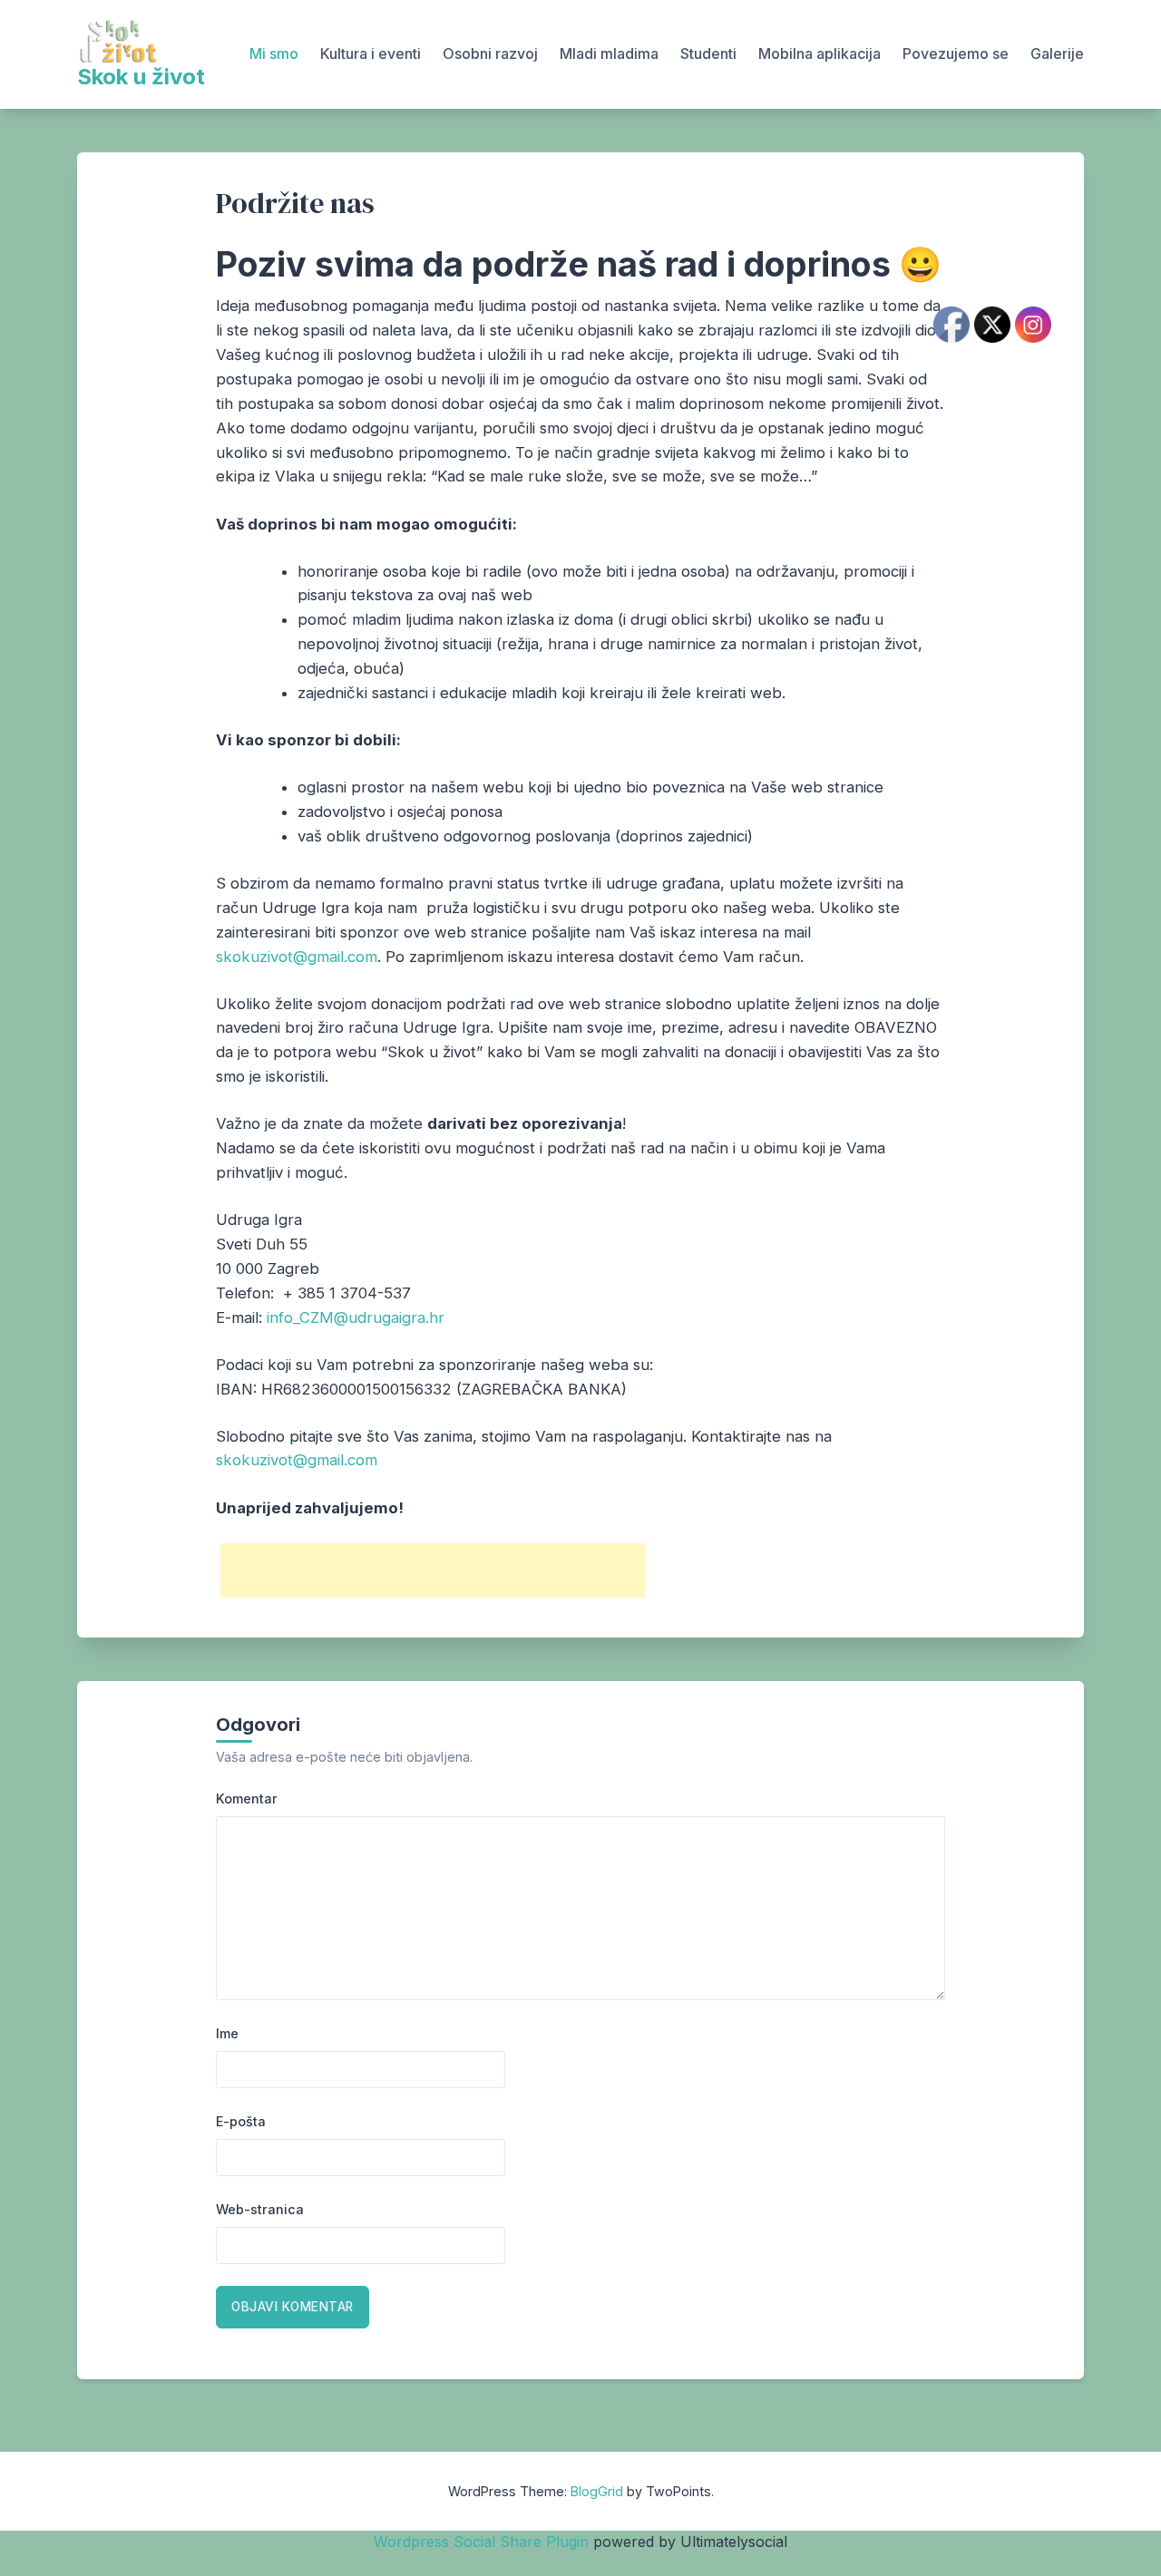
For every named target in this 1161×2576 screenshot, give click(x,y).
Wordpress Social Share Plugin (483, 2542)
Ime (227, 2033)
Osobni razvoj (490, 53)
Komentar (247, 1798)
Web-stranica (260, 2209)
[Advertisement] (433, 1570)
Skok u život (141, 77)
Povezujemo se (956, 53)
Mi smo (274, 53)
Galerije (1057, 53)
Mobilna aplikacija (820, 53)
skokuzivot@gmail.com (297, 957)
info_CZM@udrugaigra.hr (356, 1317)
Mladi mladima (609, 53)
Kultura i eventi (371, 53)
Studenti (708, 53)
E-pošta (241, 2121)
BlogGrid (597, 2491)
